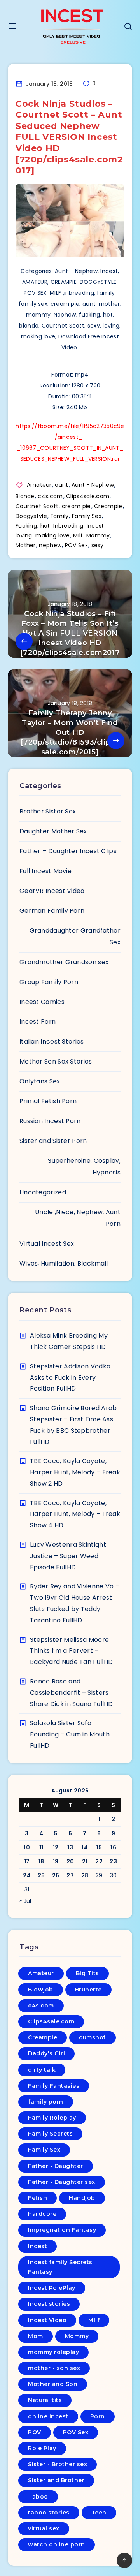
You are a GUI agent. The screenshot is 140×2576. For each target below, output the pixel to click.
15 (99, 1847)
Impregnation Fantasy (62, 2230)
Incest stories (49, 2304)
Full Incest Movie (45, 871)
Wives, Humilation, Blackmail (64, 1263)
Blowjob (41, 1990)
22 (99, 1861)
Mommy (98, 535)
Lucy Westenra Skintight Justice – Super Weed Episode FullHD (68, 1556)
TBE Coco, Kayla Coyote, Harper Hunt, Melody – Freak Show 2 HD (75, 1472)
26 (56, 1875)
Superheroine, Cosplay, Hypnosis (84, 1167)
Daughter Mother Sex (53, 831)
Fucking (26, 526)
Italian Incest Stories (52, 1041)
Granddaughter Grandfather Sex (75, 936)
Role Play (42, 2448)
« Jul (25, 1901)
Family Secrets (50, 2134)
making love (52, 535)
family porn (46, 2102)
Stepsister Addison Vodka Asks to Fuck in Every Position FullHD (70, 1378)
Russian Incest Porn (50, 1121)
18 (41, 1861)
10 (27, 1847)
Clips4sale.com (88, 496)
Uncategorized (43, 1192)
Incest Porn (38, 1022)
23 (113, 1861)
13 (70, 1847)
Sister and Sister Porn (53, 1141)
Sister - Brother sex (58, 2464)
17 (27, 1861)
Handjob (82, 2198)
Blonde (25, 496)
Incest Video (47, 2320)
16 (113, 1847)
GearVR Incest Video (52, 891)
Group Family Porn (49, 982)
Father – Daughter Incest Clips (68, 851)
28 (85, 1875)
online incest (48, 2416)
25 (41, 1875)
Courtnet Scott (37, 506)
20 (70, 1861)
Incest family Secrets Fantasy (60, 2267)
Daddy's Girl (46, 2053)
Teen (99, 2513)
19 (56, 1861)
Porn (98, 2416)
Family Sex (87, 516)
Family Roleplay (52, 2118)
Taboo (38, 2497)
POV (35, 2432)
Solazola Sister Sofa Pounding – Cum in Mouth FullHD (70, 1734)
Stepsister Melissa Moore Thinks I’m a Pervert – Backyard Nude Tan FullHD (71, 1651)
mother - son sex (54, 2368)
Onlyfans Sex (40, 1081)
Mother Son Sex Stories (56, 1061)
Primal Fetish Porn (48, 1101)
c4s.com (50, 496)
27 (70, 1875)
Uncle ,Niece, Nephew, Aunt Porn (78, 1218)
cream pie (76, 506)
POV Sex (76, 545)
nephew (50, 545)
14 (85, 1847)
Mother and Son (53, 2384)
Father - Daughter (56, 2166)
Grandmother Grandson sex (64, 962)
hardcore (42, 2214)
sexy (98, 545)
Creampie (108, 506)
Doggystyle (31, 516)
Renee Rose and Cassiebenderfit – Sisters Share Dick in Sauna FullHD (72, 1693)
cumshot (93, 2037)
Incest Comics (42, 1002)
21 (85, 1861)
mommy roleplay (53, 2352)
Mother (26, 545)
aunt (61, 485)
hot (45, 526)
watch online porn (57, 2544)
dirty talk (42, 2070)
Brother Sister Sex (48, 811)
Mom (36, 2336)
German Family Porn (52, 911)
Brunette (88, 1990)
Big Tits (87, 1973)
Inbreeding (68, 526)
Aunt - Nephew (93, 485)
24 (27, 1875)
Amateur (39, 485)
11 (41, 1847)
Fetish (38, 2198)
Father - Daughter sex (62, 2182)
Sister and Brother (56, 2480)
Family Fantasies (54, 2086)
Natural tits (45, 2400)
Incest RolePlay (52, 2288)
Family (60, 516)
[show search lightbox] (128, 27)
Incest (95, 526)
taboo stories (49, 2513)
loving (24, 535)
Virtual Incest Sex (47, 1244)
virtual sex (44, 2528)
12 (56, 1847)
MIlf (78, 535)
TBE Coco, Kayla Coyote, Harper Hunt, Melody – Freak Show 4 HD (75, 1514)
